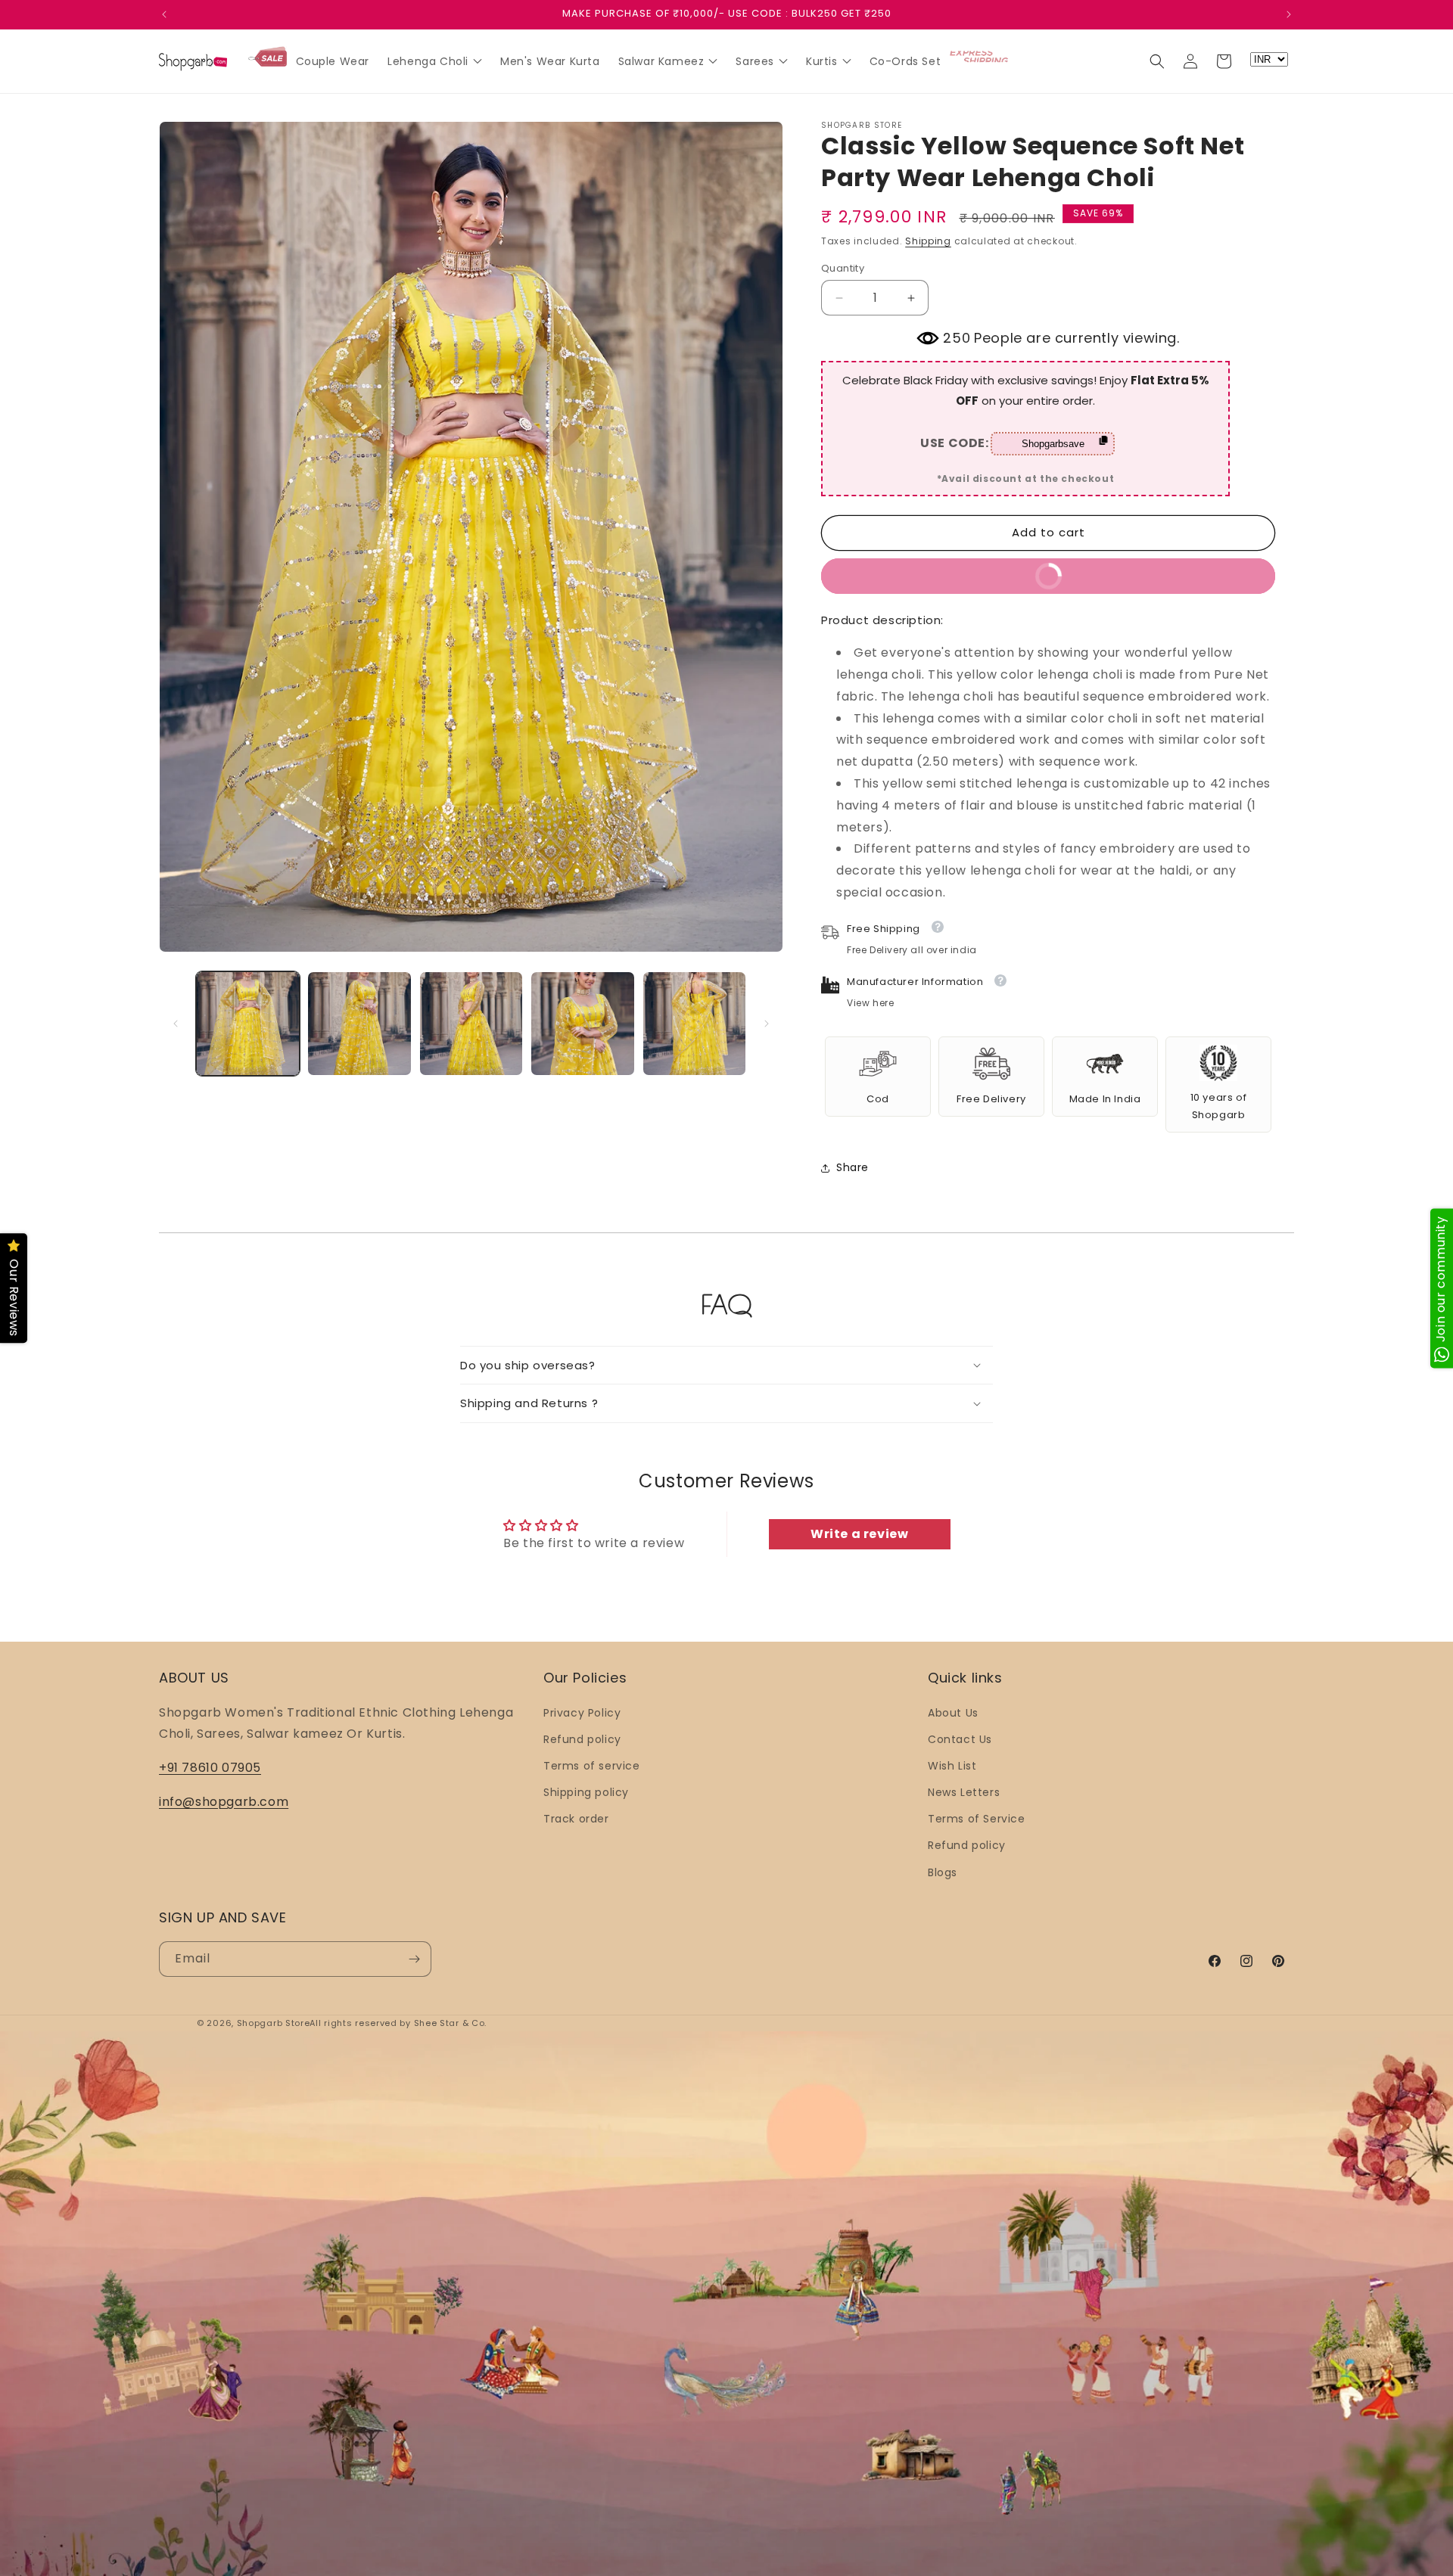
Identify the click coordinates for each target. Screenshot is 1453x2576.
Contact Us (960, 1739)
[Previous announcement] (164, 14)
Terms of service (592, 1766)
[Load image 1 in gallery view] (248, 1023)
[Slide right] (767, 1024)
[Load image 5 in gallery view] (694, 1023)
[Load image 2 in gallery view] (359, 1023)
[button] (1157, 61)
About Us (953, 1713)
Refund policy (582, 1739)
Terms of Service (977, 1819)
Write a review (859, 1534)
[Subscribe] (414, 1959)
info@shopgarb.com (224, 1802)
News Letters (964, 1792)
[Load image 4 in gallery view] (582, 1023)
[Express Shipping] (980, 57)
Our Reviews (14, 1298)
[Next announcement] (1289, 14)
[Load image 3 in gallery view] (471, 1023)
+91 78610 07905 (210, 1768)
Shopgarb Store (274, 2023)
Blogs (943, 1872)
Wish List (952, 1766)
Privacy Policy (582, 1713)
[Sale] (268, 58)
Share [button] (853, 1167)
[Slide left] (176, 1024)
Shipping (928, 241)
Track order (576, 1819)
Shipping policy (586, 1792)
